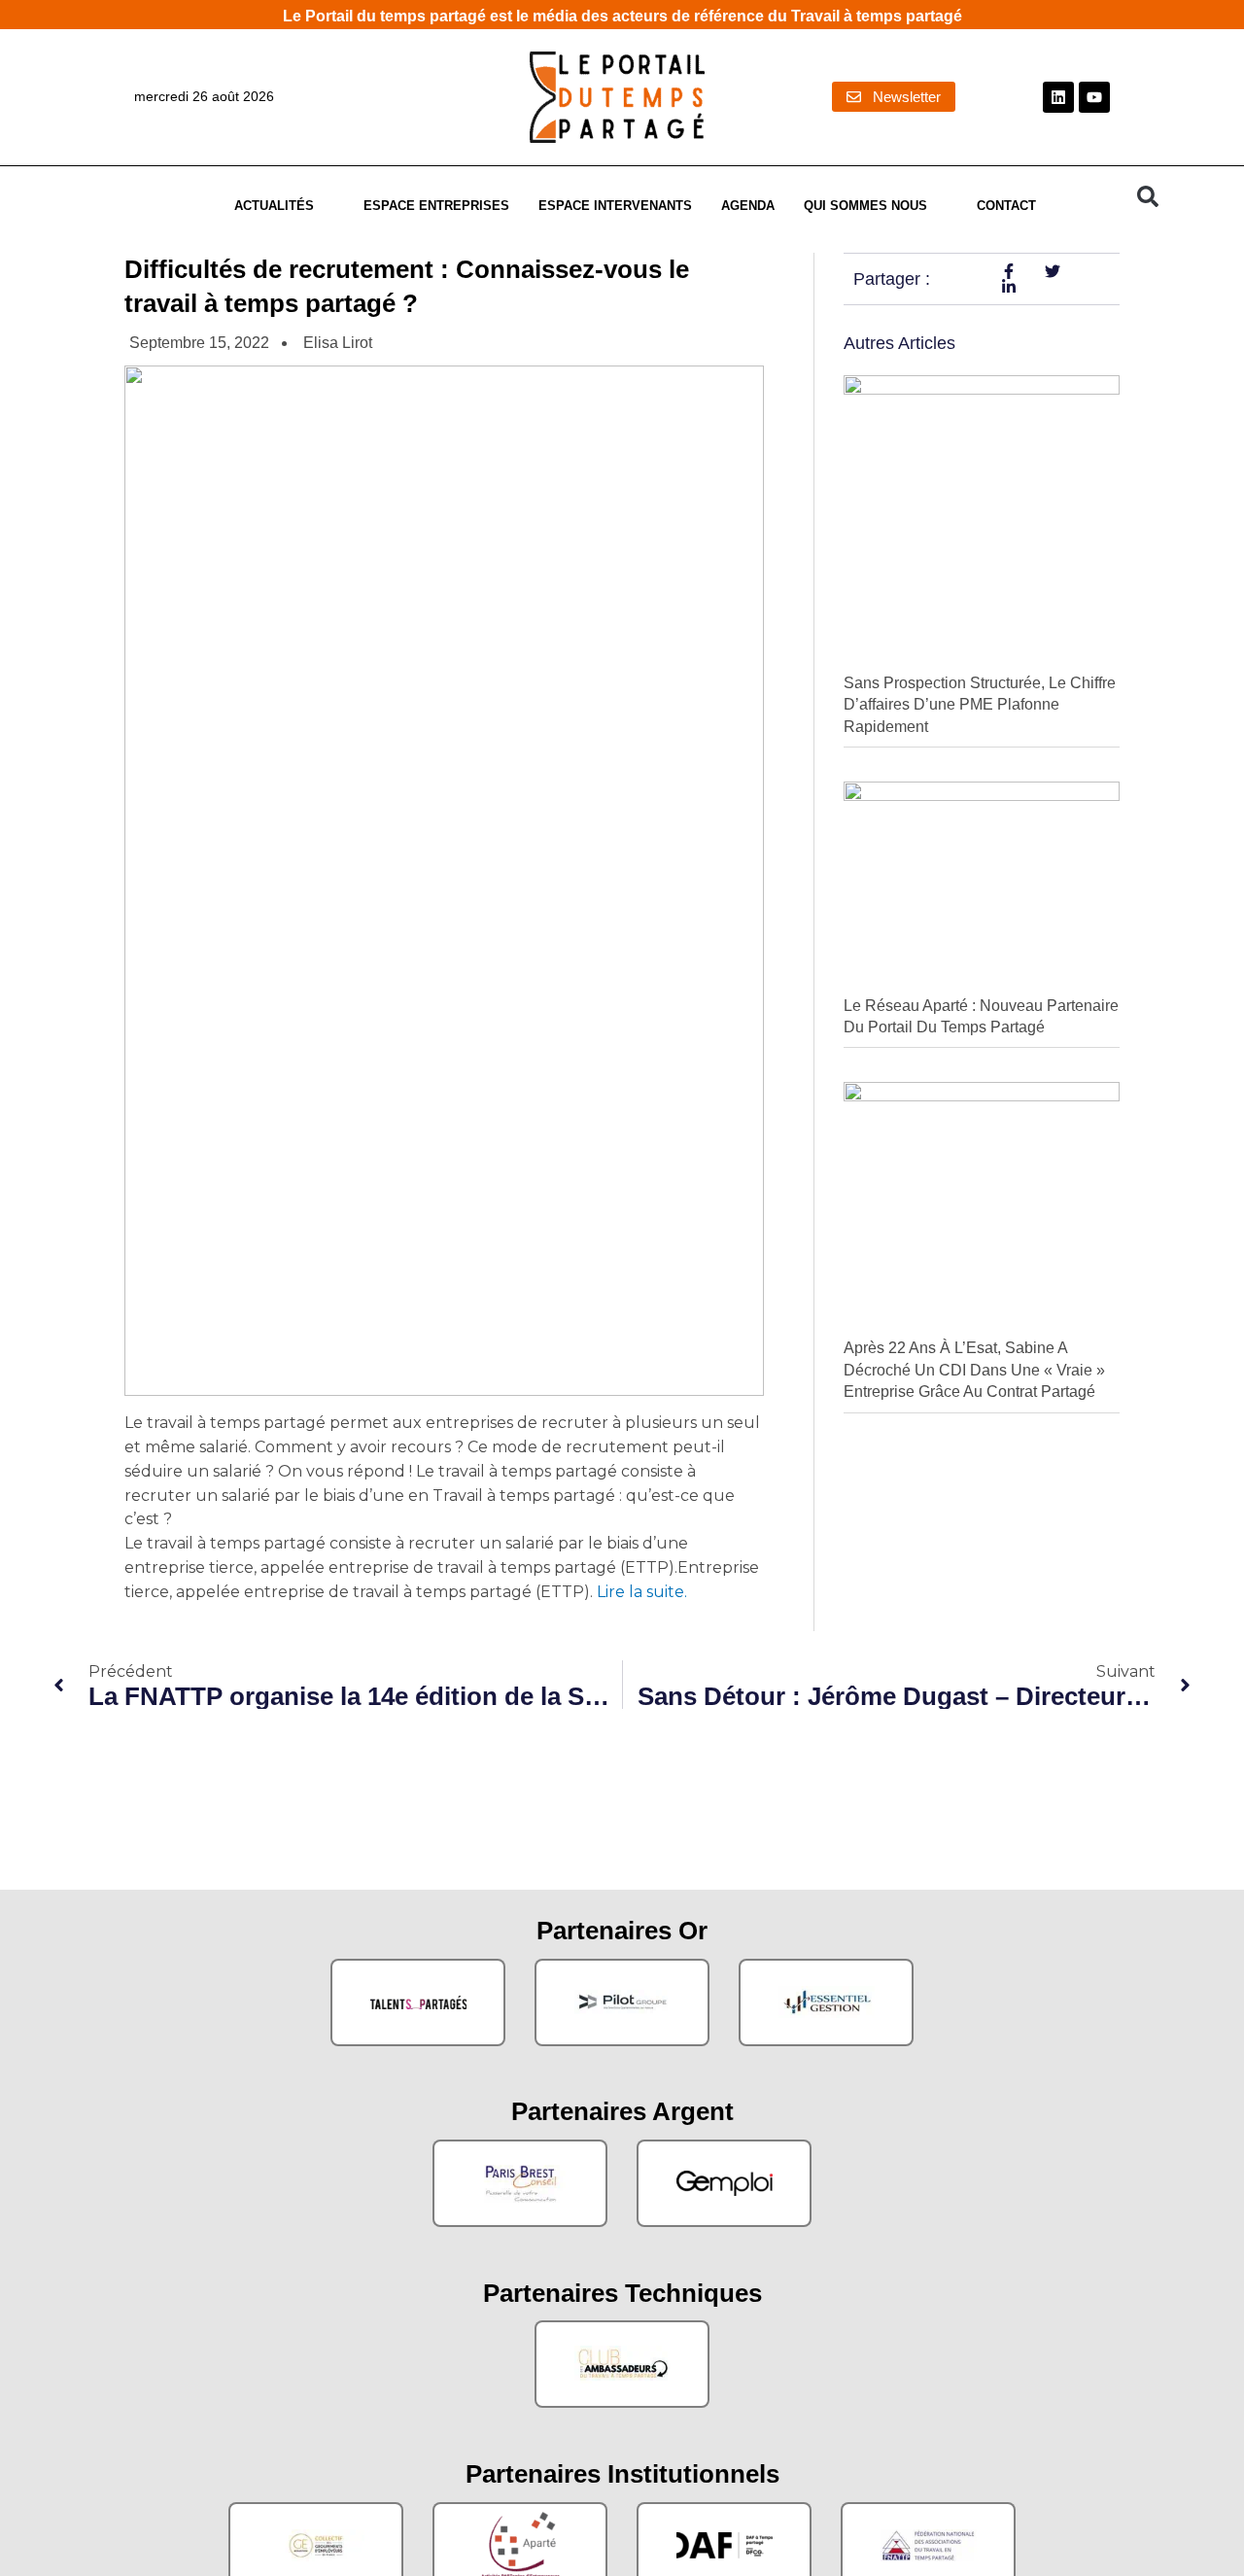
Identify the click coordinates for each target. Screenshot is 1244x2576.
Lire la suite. (640, 1592)
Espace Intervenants (615, 206)
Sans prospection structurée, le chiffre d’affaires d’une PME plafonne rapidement (980, 705)
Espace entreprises (436, 206)
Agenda (748, 206)
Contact (1006, 206)
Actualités (274, 206)
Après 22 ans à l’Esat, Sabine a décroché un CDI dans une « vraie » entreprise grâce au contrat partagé (974, 1370)
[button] (1148, 196)
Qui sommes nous (865, 206)
